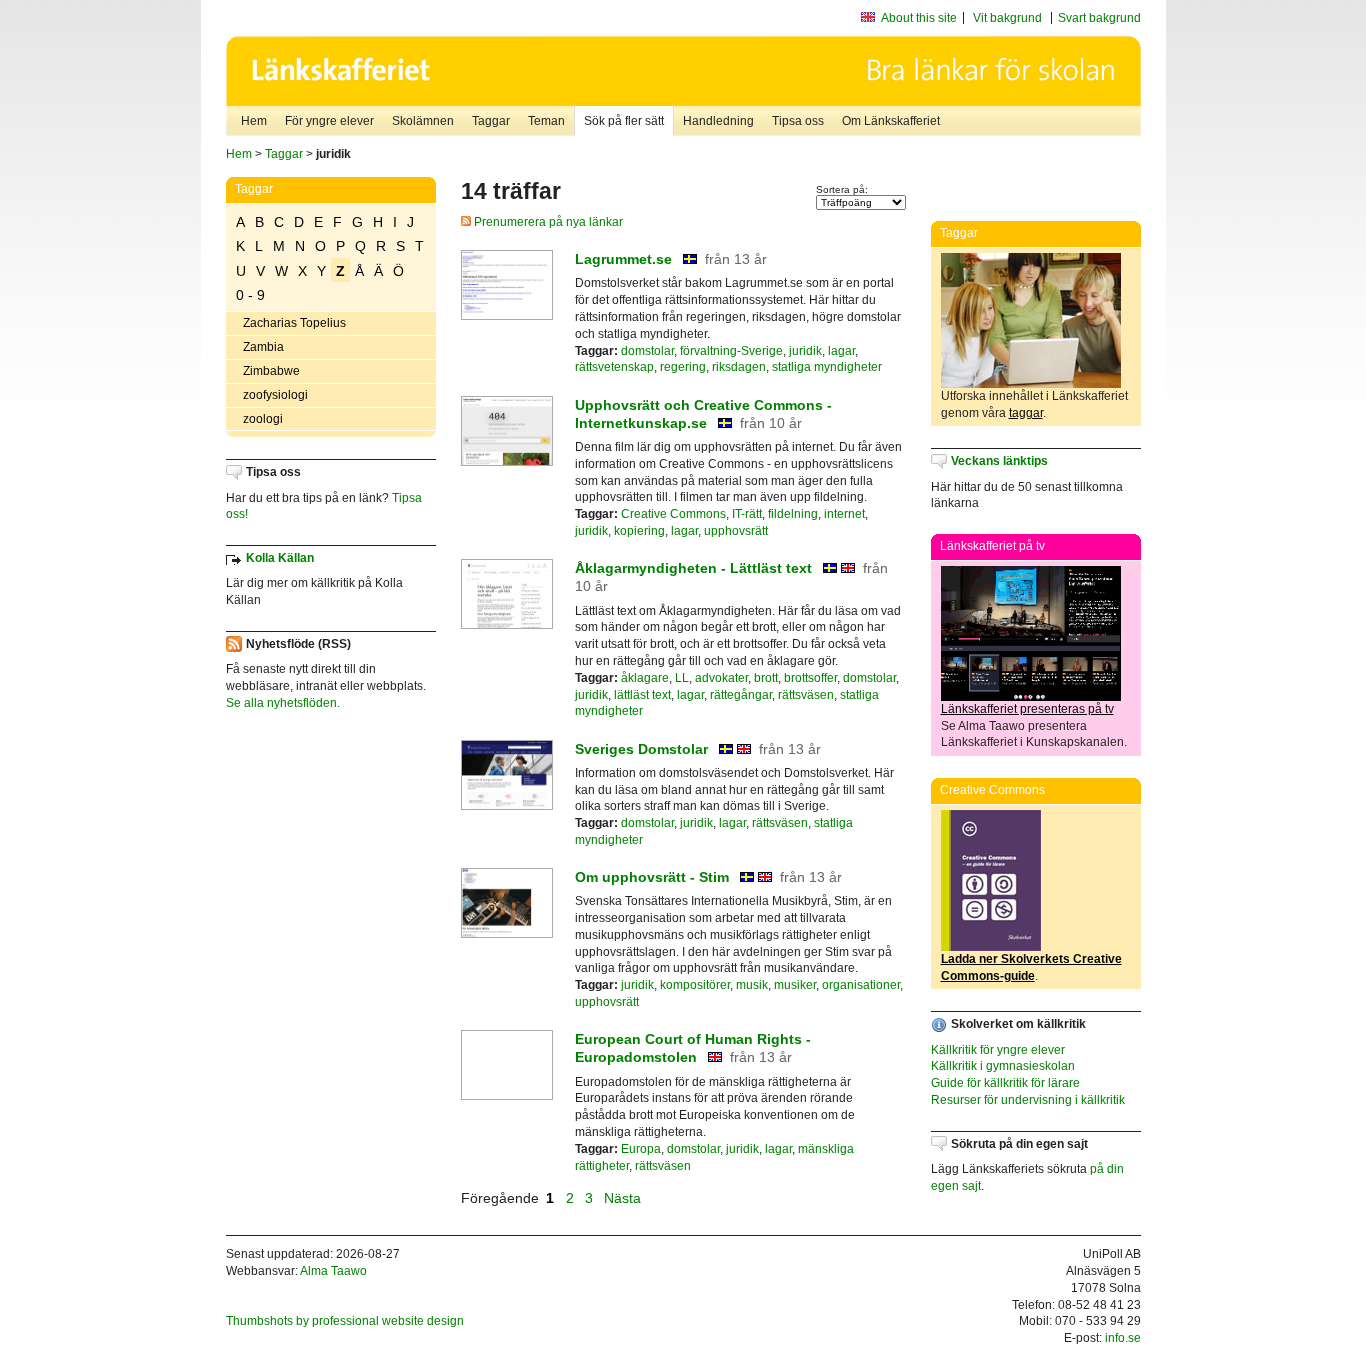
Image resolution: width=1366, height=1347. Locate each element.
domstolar (647, 351)
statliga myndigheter (827, 367)
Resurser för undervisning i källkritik (1028, 1100)
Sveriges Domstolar (641, 749)
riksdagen (739, 367)
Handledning (718, 121)
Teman (546, 121)
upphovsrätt (736, 531)
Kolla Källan (280, 558)
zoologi (263, 419)
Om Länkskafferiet (891, 121)
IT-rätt (747, 514)
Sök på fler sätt (624, 121)
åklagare (645, 678)
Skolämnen (423, 121)
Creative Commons (673, 514)
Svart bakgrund (1099, 18)
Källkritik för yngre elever (998, 1050)
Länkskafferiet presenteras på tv (1027, 709)
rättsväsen (806, 695)
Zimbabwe (271, 371)
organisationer (861, 985)
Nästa (624, 1198)
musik (752, 985)
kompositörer (695, 985)
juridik (805, 351)
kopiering (639, 531)
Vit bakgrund (1007, 18)
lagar (841, 351)
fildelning (793, 514)
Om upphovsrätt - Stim (652, 877)
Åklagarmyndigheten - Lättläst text (693, 568)
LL (682, 678)
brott (766, 678)
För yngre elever (329, 121)
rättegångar (741, 695)
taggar (1026, 413)
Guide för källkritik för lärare (1005, 1083)
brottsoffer (810, 678)
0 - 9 (250, 295)
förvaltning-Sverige (731, 351)
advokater (721, 678)
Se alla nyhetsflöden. (283, 703)
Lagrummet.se (623, 259)
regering (683, 367)
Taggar (491, 121)
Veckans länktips (999, 461)
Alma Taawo (333, 1271)
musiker (795, 985)
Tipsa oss (798, 121)
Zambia (263, 347)
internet (844, 514)
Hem (254, 121)
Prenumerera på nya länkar (547, 222)
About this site (919, 18)
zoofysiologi (275, 395)
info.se (1123, 1338)
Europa (641, 1149)
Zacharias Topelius (294, 323)
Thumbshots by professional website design (345, 1321)
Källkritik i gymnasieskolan (1003, 1066)
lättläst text (642, 695)
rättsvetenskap (614, 367)
